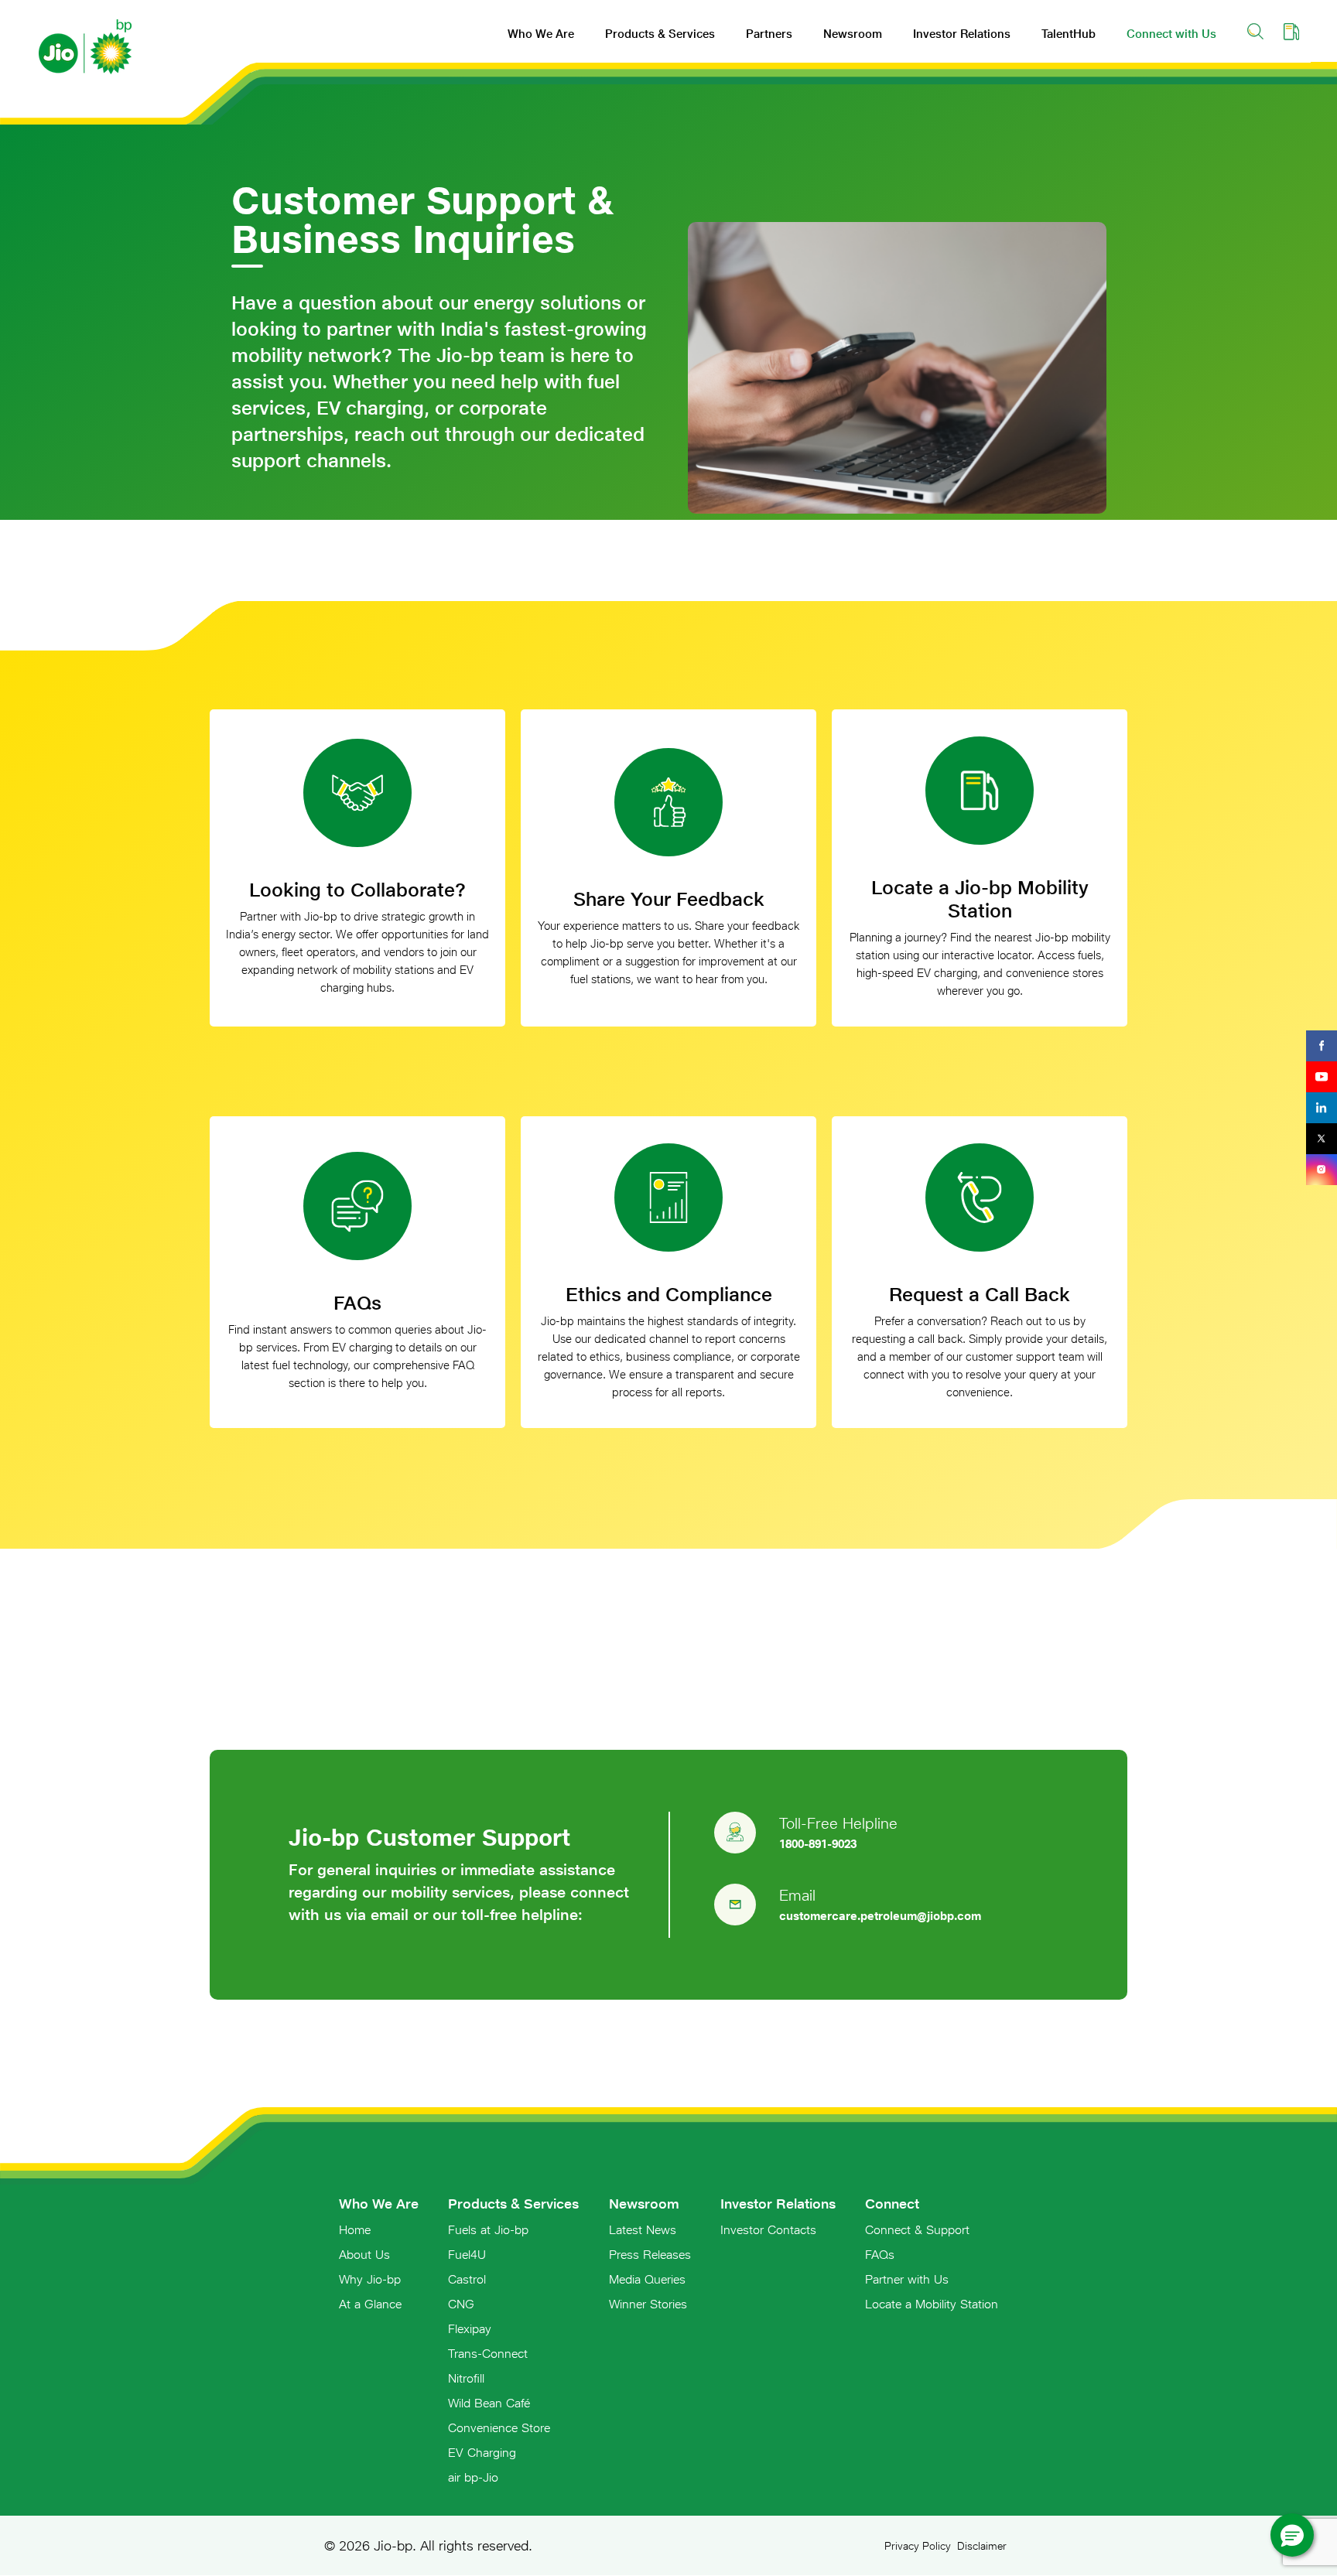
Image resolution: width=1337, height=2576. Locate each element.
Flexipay (470, 2328)
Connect (892, 2204)
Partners (769, 34)
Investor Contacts (768, 2229)
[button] (1292, 2535)
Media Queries (647, 2279)
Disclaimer (982, 2546)
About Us (364, 2254)
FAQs (880, 2254)
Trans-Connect (488, 2353)
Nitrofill (466, 2378)
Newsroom (853, 34)
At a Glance (370, 2304)
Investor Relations (962, 34)
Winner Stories (648, 2304)
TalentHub (1069, 34)
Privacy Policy (918, 2546)
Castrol (467, 2279)
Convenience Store (499, 2427)
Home (355, 2229)
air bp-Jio (473, 2477)
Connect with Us (1171, 34)
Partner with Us (907, 2279)
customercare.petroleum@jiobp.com (880, 1916)
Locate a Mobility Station (932, 2304)
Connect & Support (917, 2229)
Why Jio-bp (370, 2279)
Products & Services (660, 34)
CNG (461, 2304)
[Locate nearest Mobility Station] (1291, 31)
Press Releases (650, 2254)
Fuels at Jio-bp (488, 2229)
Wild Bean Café (489, 2403)
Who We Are (541, 34)
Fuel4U (467, 2254)
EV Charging (482, 2452)
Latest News (643, 2229)
